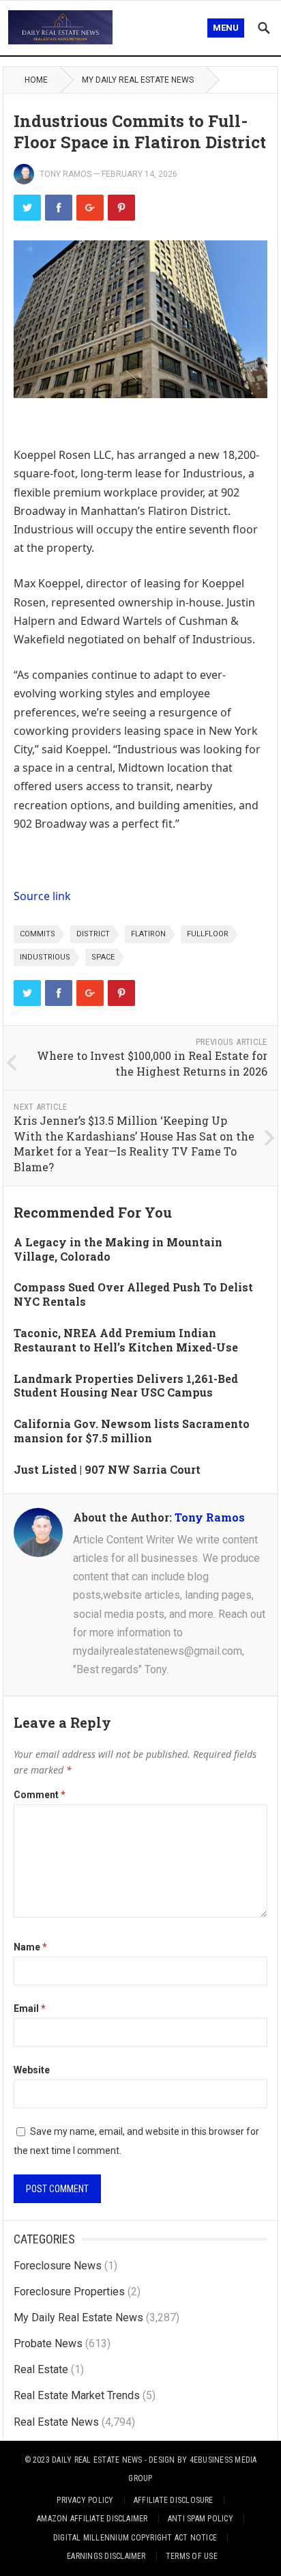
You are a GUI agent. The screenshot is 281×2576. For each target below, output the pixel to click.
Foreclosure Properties (69, 2292)
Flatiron (148, 934)
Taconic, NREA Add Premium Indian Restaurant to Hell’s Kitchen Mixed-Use (126, 1340)
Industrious (45, 957)
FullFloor (208, 934)
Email (30, 2008)
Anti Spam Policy (201, 2519)
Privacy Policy (85, 2500)
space (103, 957)
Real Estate (41, 2369)
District (93, 934)
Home (36, 80)
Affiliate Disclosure (174, 2500)
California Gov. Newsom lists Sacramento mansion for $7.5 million (132, 1431)
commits (38, 934)
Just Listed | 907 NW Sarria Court (107, 1469)
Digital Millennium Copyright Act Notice (135, 2538)
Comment (40, 1795)
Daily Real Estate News (97, 2460)
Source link (42, 896)
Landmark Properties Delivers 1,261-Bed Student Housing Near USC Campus (126, 1386)
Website (32, 2070)
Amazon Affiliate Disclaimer (92, 2519)
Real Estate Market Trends (77, 2395)
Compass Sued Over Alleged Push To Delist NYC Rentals (133, 1294)
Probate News (48, 2343)
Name (30, 1947)
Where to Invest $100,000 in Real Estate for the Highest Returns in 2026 (152, 1063)
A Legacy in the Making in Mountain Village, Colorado (118, 1249)
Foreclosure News (58, 2266)
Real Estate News (56, 2422)
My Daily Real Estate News (138, 80)
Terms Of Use (192, 2556)
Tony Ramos (65, 174)
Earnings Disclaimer (106, 2556)
